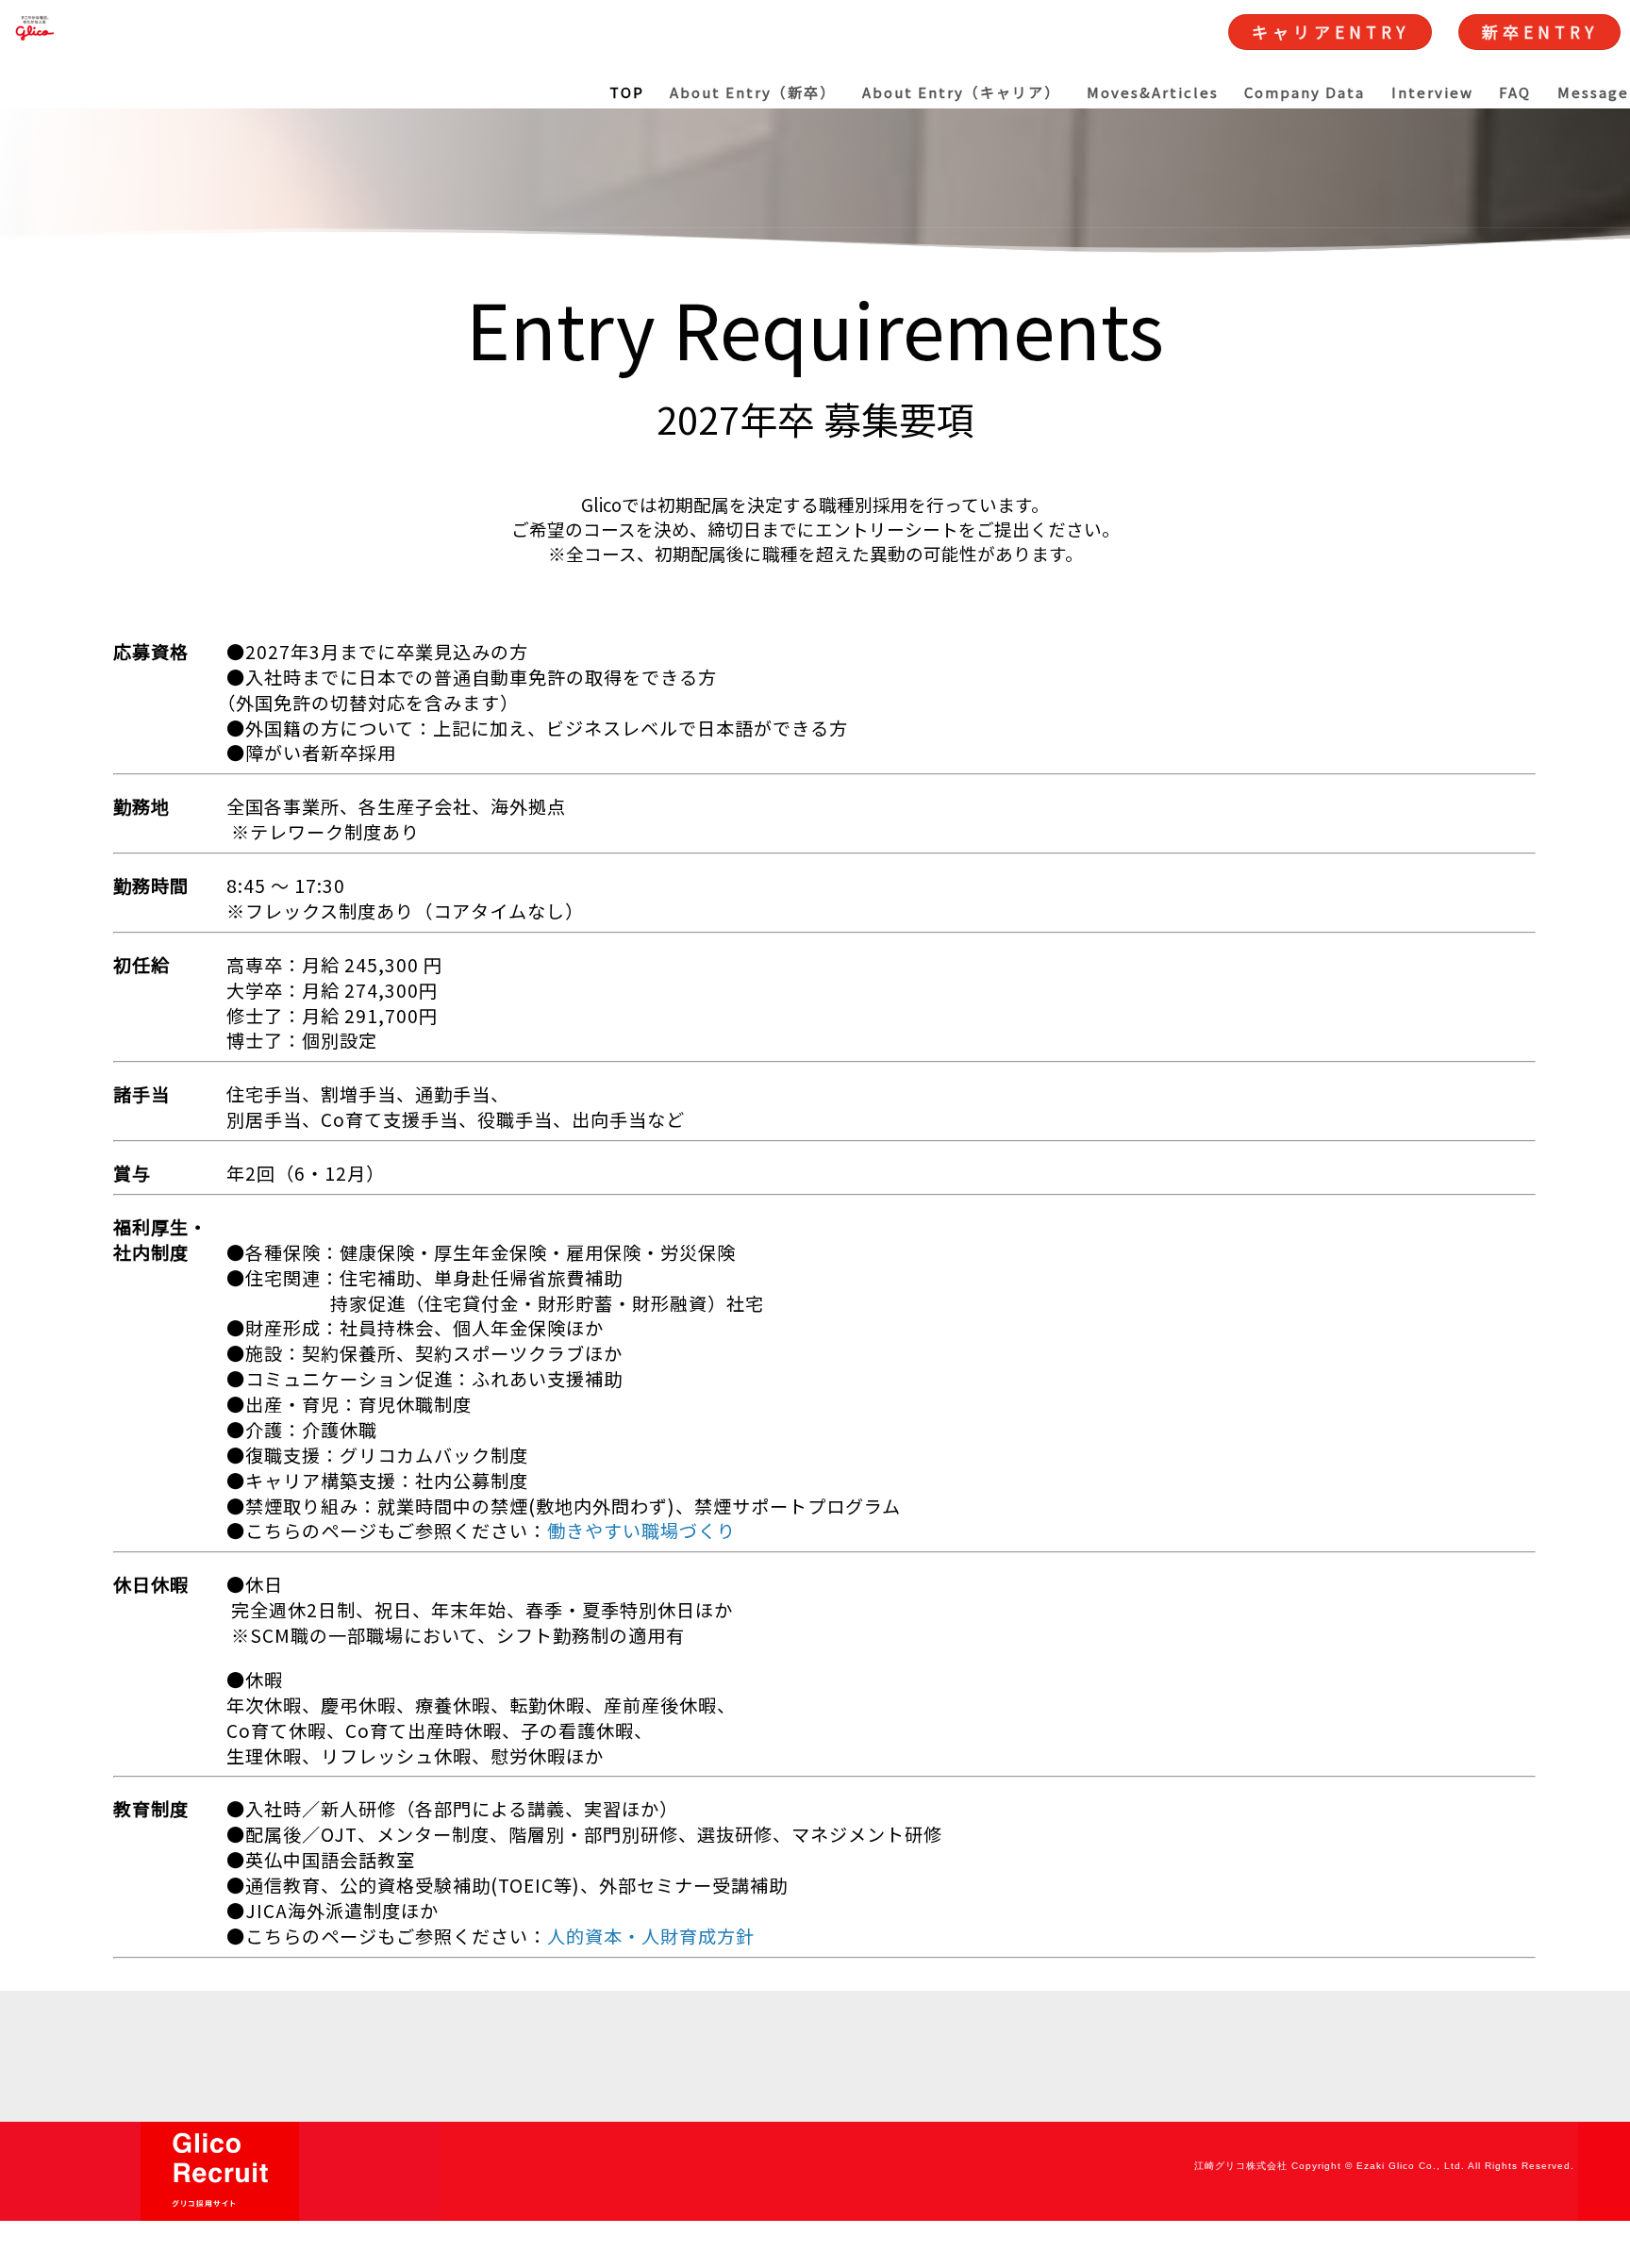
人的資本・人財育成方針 (651, 1936)
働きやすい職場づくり (641, 1531)
